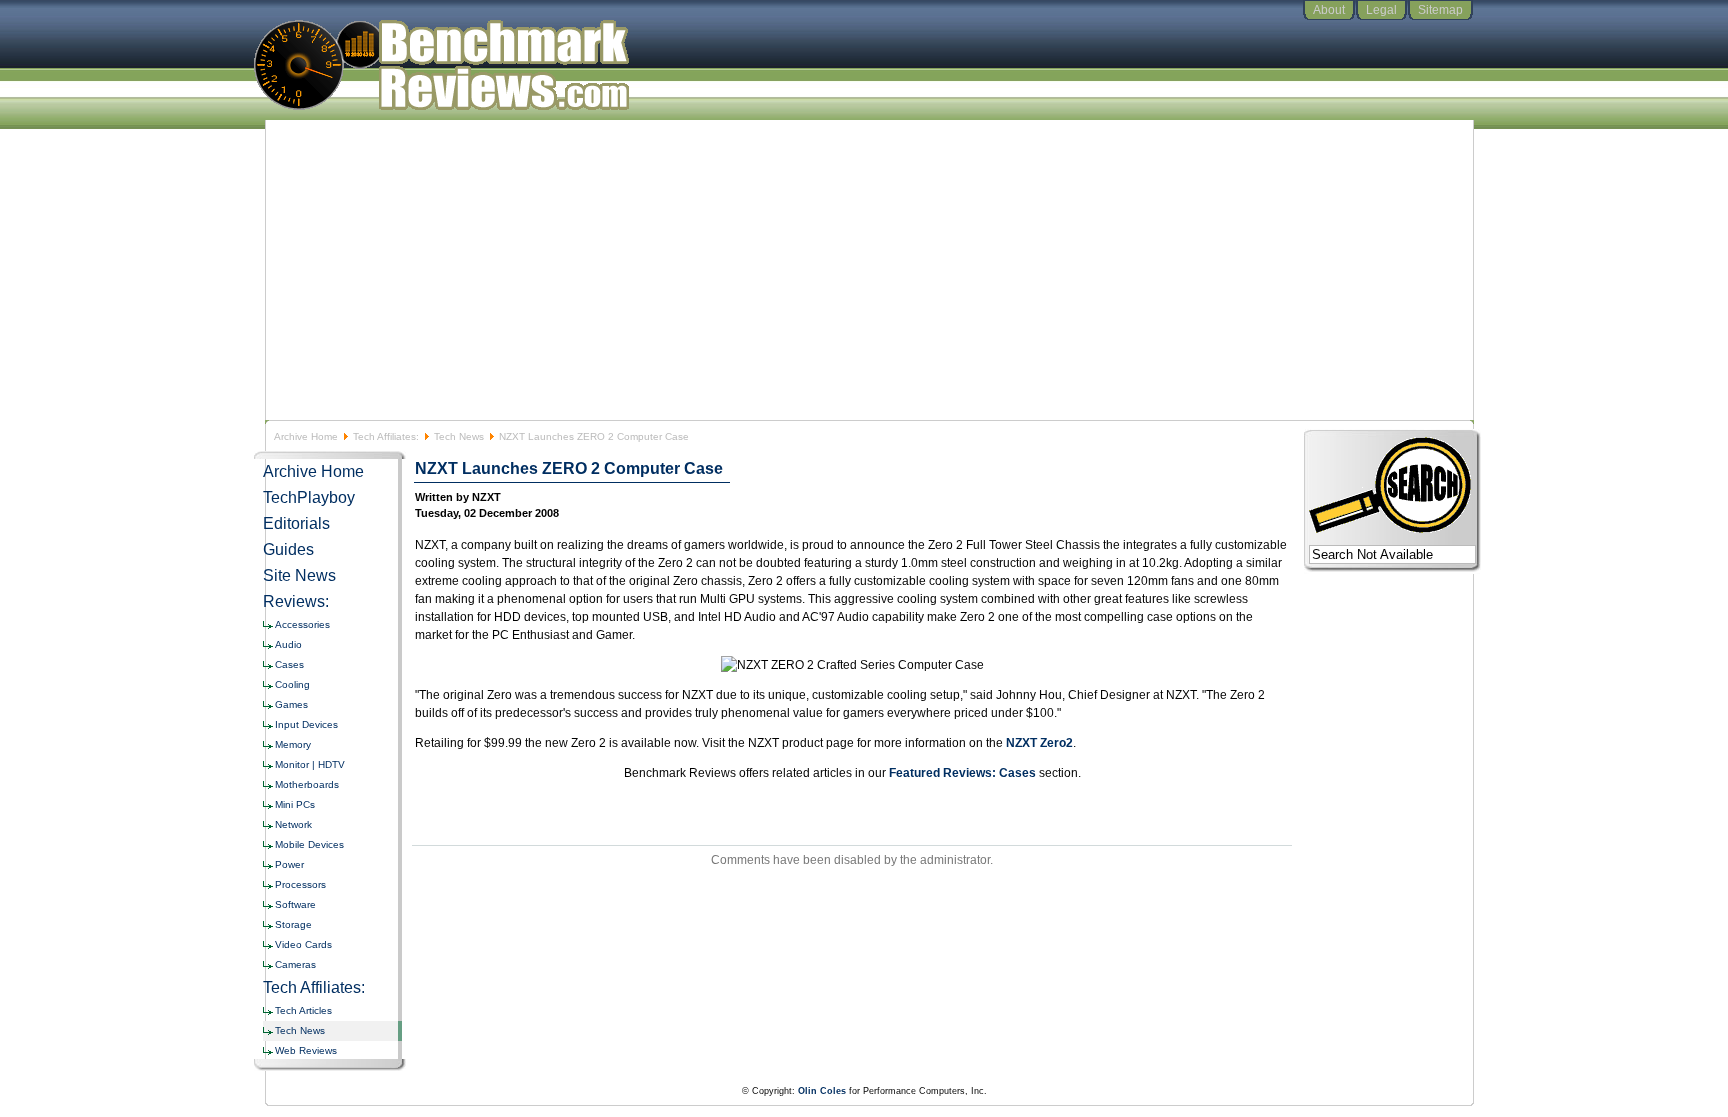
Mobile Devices (309, 844)
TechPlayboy (309, 497)
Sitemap (1440, 10)
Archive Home (306, 436)
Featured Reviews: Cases (962, 773)
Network (293, 824)
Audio (288, 644)
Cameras (295, 964)
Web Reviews (306, 1050)
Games (291, 704)
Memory (293, 744)
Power (289, 864)
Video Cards (303, 944)
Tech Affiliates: (386, 436)
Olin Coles (822, 1091)
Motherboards (307, 784)
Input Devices (306, 724)
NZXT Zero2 (1039, 743)
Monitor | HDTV (310, 764)
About (1329, 10)
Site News (299, 575)
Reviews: (296, 601)
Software (295, 904)
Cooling (292, 684)
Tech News (459, 436)
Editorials (296, 523)
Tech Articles (303, 1010)
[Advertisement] (864, 270)
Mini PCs (295, 804)
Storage (293, 924)
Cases (289, 664)
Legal (1381, 10)
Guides (288, 549)
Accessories (302, 624)
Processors (300, 884)
